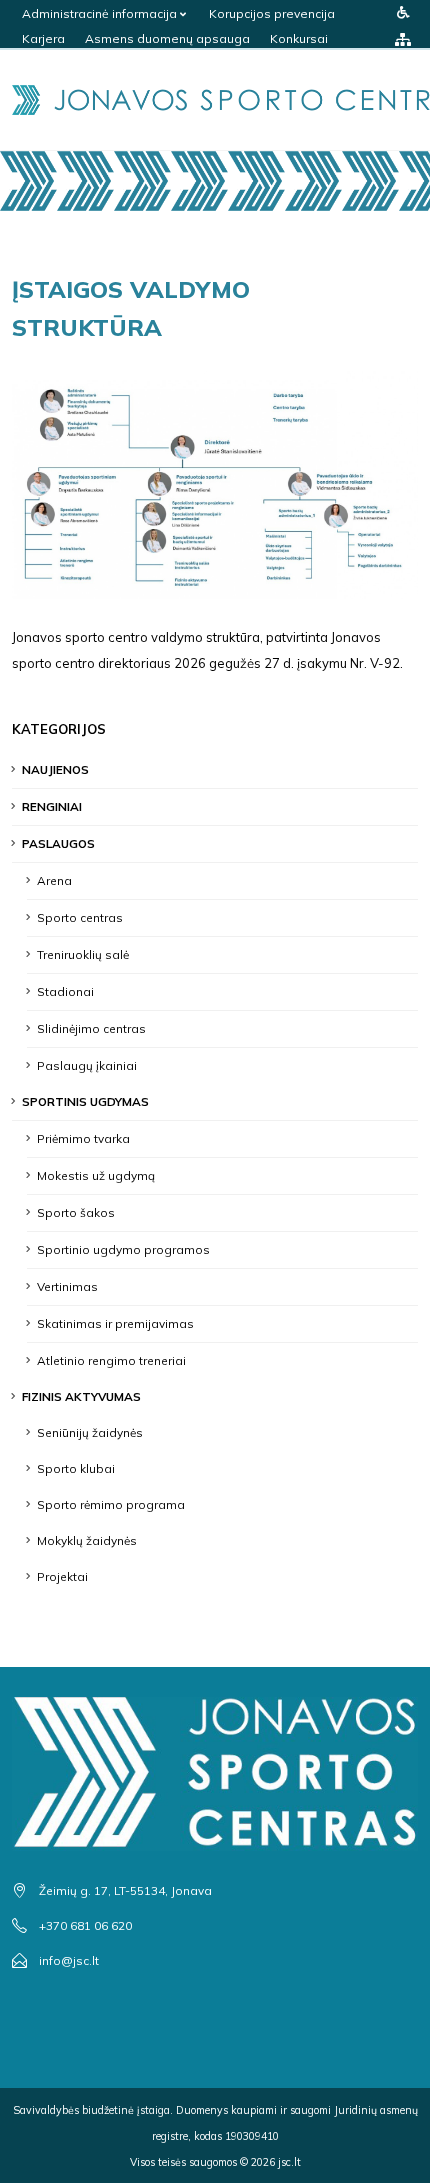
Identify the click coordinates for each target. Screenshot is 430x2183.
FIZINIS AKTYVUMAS (81, 1396)
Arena (54, 880)
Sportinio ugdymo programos (123, 1249)
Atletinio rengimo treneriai (111, 1360)
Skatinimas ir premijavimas (115, 1323)
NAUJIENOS (55, 769)
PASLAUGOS (58, 843)
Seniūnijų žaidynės (90, 1432)
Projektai (62, 1576)
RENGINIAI (52, 806)
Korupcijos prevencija (272, 13)
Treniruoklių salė (83, 954)
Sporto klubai (76, 1468)
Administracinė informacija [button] (101, 13)
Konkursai (299, 38)
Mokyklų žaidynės (87, 1540)
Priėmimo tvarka (83, 1138)
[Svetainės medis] (403, 39)
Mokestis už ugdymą (96, 1175)
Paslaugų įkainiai (87, 1065)
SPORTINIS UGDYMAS (85, 1101)
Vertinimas (67, 1286)
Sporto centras (80, 917)
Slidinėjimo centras (91, 1028)
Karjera (43, 38)
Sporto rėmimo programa (111, 1504)
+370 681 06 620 (85, 1925)
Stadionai (65, 991)
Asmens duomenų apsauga (167, 38)
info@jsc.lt (69, 1960)
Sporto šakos (76, 1212)
